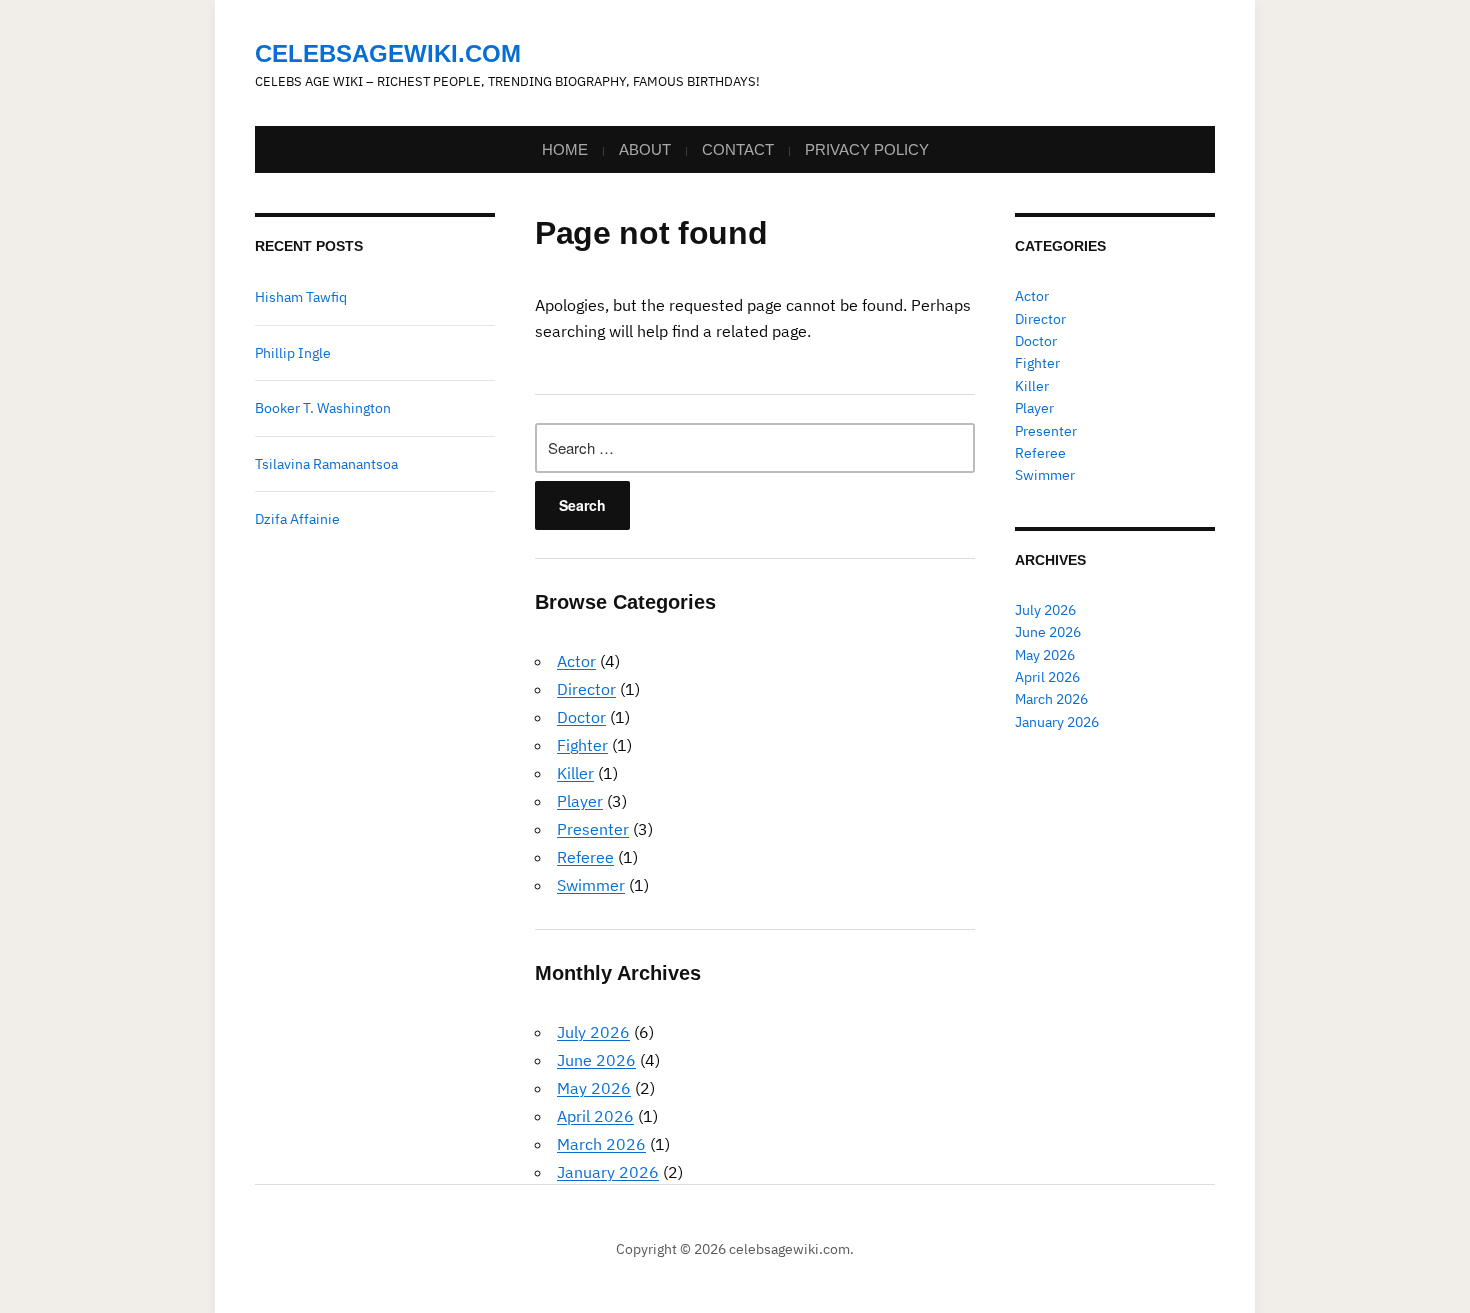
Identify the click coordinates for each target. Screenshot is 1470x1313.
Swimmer (591, 885)
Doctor (581, 717)
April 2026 (595, 1116)
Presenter (593, 829)
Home (565, 149)
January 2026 (608, 1172)
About (645, 149)
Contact (738, 149)
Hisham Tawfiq (301, 297)
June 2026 (596, 1060)
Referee (585, 857)
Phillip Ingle (293, 353)
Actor (576, 661)
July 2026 (593, 1032)
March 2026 (601, 1144)
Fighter (582, 745)
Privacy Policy (867, 149)
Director (586, 689)
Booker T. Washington (323, 408)
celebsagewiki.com (388, 53)
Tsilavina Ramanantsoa (326, 464)
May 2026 (594, 1088)
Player (580, 801)
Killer (575, 773)
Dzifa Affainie (297, 519)
